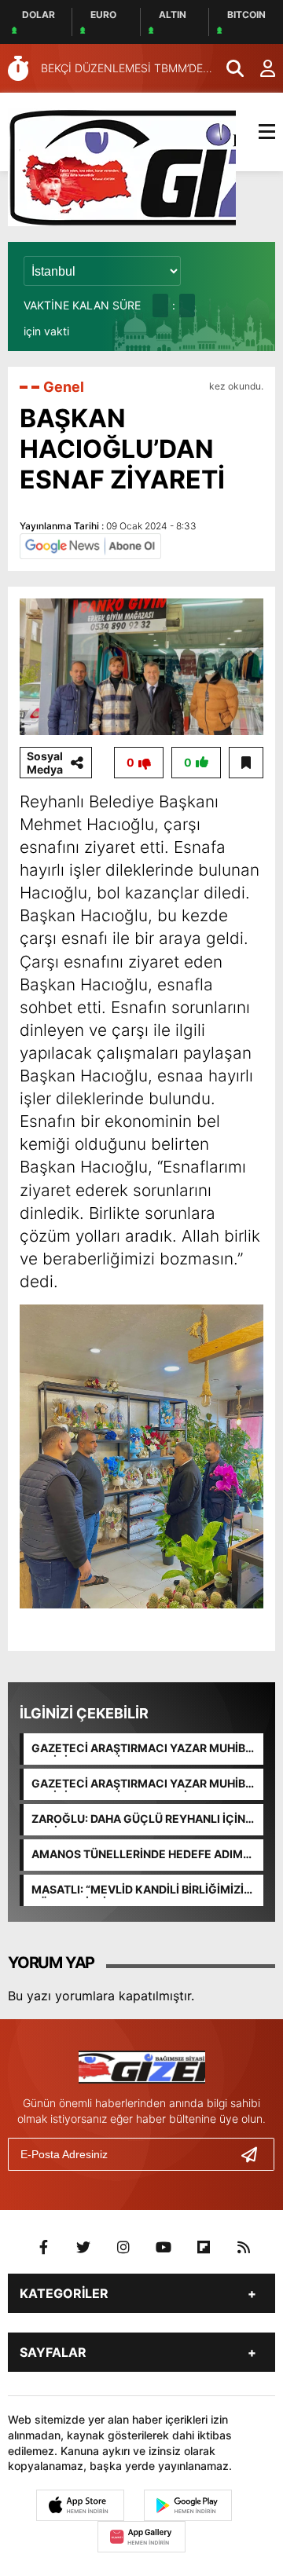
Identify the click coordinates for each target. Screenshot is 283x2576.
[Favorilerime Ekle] (246, 763)
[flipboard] (204, 2248)
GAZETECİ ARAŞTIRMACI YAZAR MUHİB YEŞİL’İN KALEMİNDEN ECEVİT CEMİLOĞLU (138, 1784)
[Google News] (90, 545)
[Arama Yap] (228, 68)
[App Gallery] (141, 2537)
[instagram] (123, 2248)
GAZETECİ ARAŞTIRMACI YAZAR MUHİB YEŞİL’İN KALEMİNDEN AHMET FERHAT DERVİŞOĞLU (138, 1749)
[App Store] (80, 2505)
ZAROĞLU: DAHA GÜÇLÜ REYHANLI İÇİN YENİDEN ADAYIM (138, 1820)
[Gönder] (255, 2154)
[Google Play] (188, 2505)
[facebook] (43, 2248)
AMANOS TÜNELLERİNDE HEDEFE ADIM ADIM (137, 1855)
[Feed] (244, 2248)
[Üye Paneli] (259, 68)
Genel (64, 387)
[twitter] (83, 2248)
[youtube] (164, 2248)
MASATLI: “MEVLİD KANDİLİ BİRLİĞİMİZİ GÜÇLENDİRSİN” (138, 1890)
